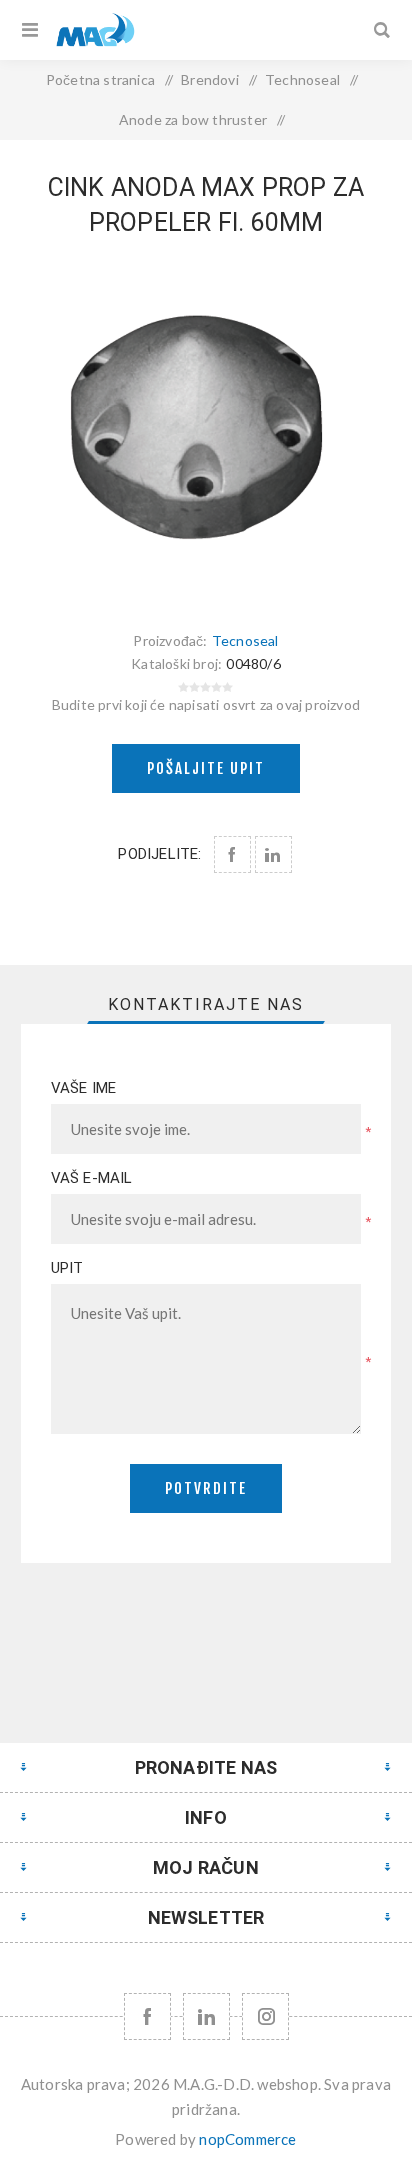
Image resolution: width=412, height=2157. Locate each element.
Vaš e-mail (92, 1178)
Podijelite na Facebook (232, 854)
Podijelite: (159, 854)
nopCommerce (247, 2139)
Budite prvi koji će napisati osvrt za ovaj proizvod (206, 704)
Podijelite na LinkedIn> (273, 854)
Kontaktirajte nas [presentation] (206, 1004)
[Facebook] (147, 2016)
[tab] (206, 1004)
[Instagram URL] (265, 2016)
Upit (67, 1268)
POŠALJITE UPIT (206, 768)
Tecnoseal (245, 640)
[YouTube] (206, 2016)
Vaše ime (84, 1088)
